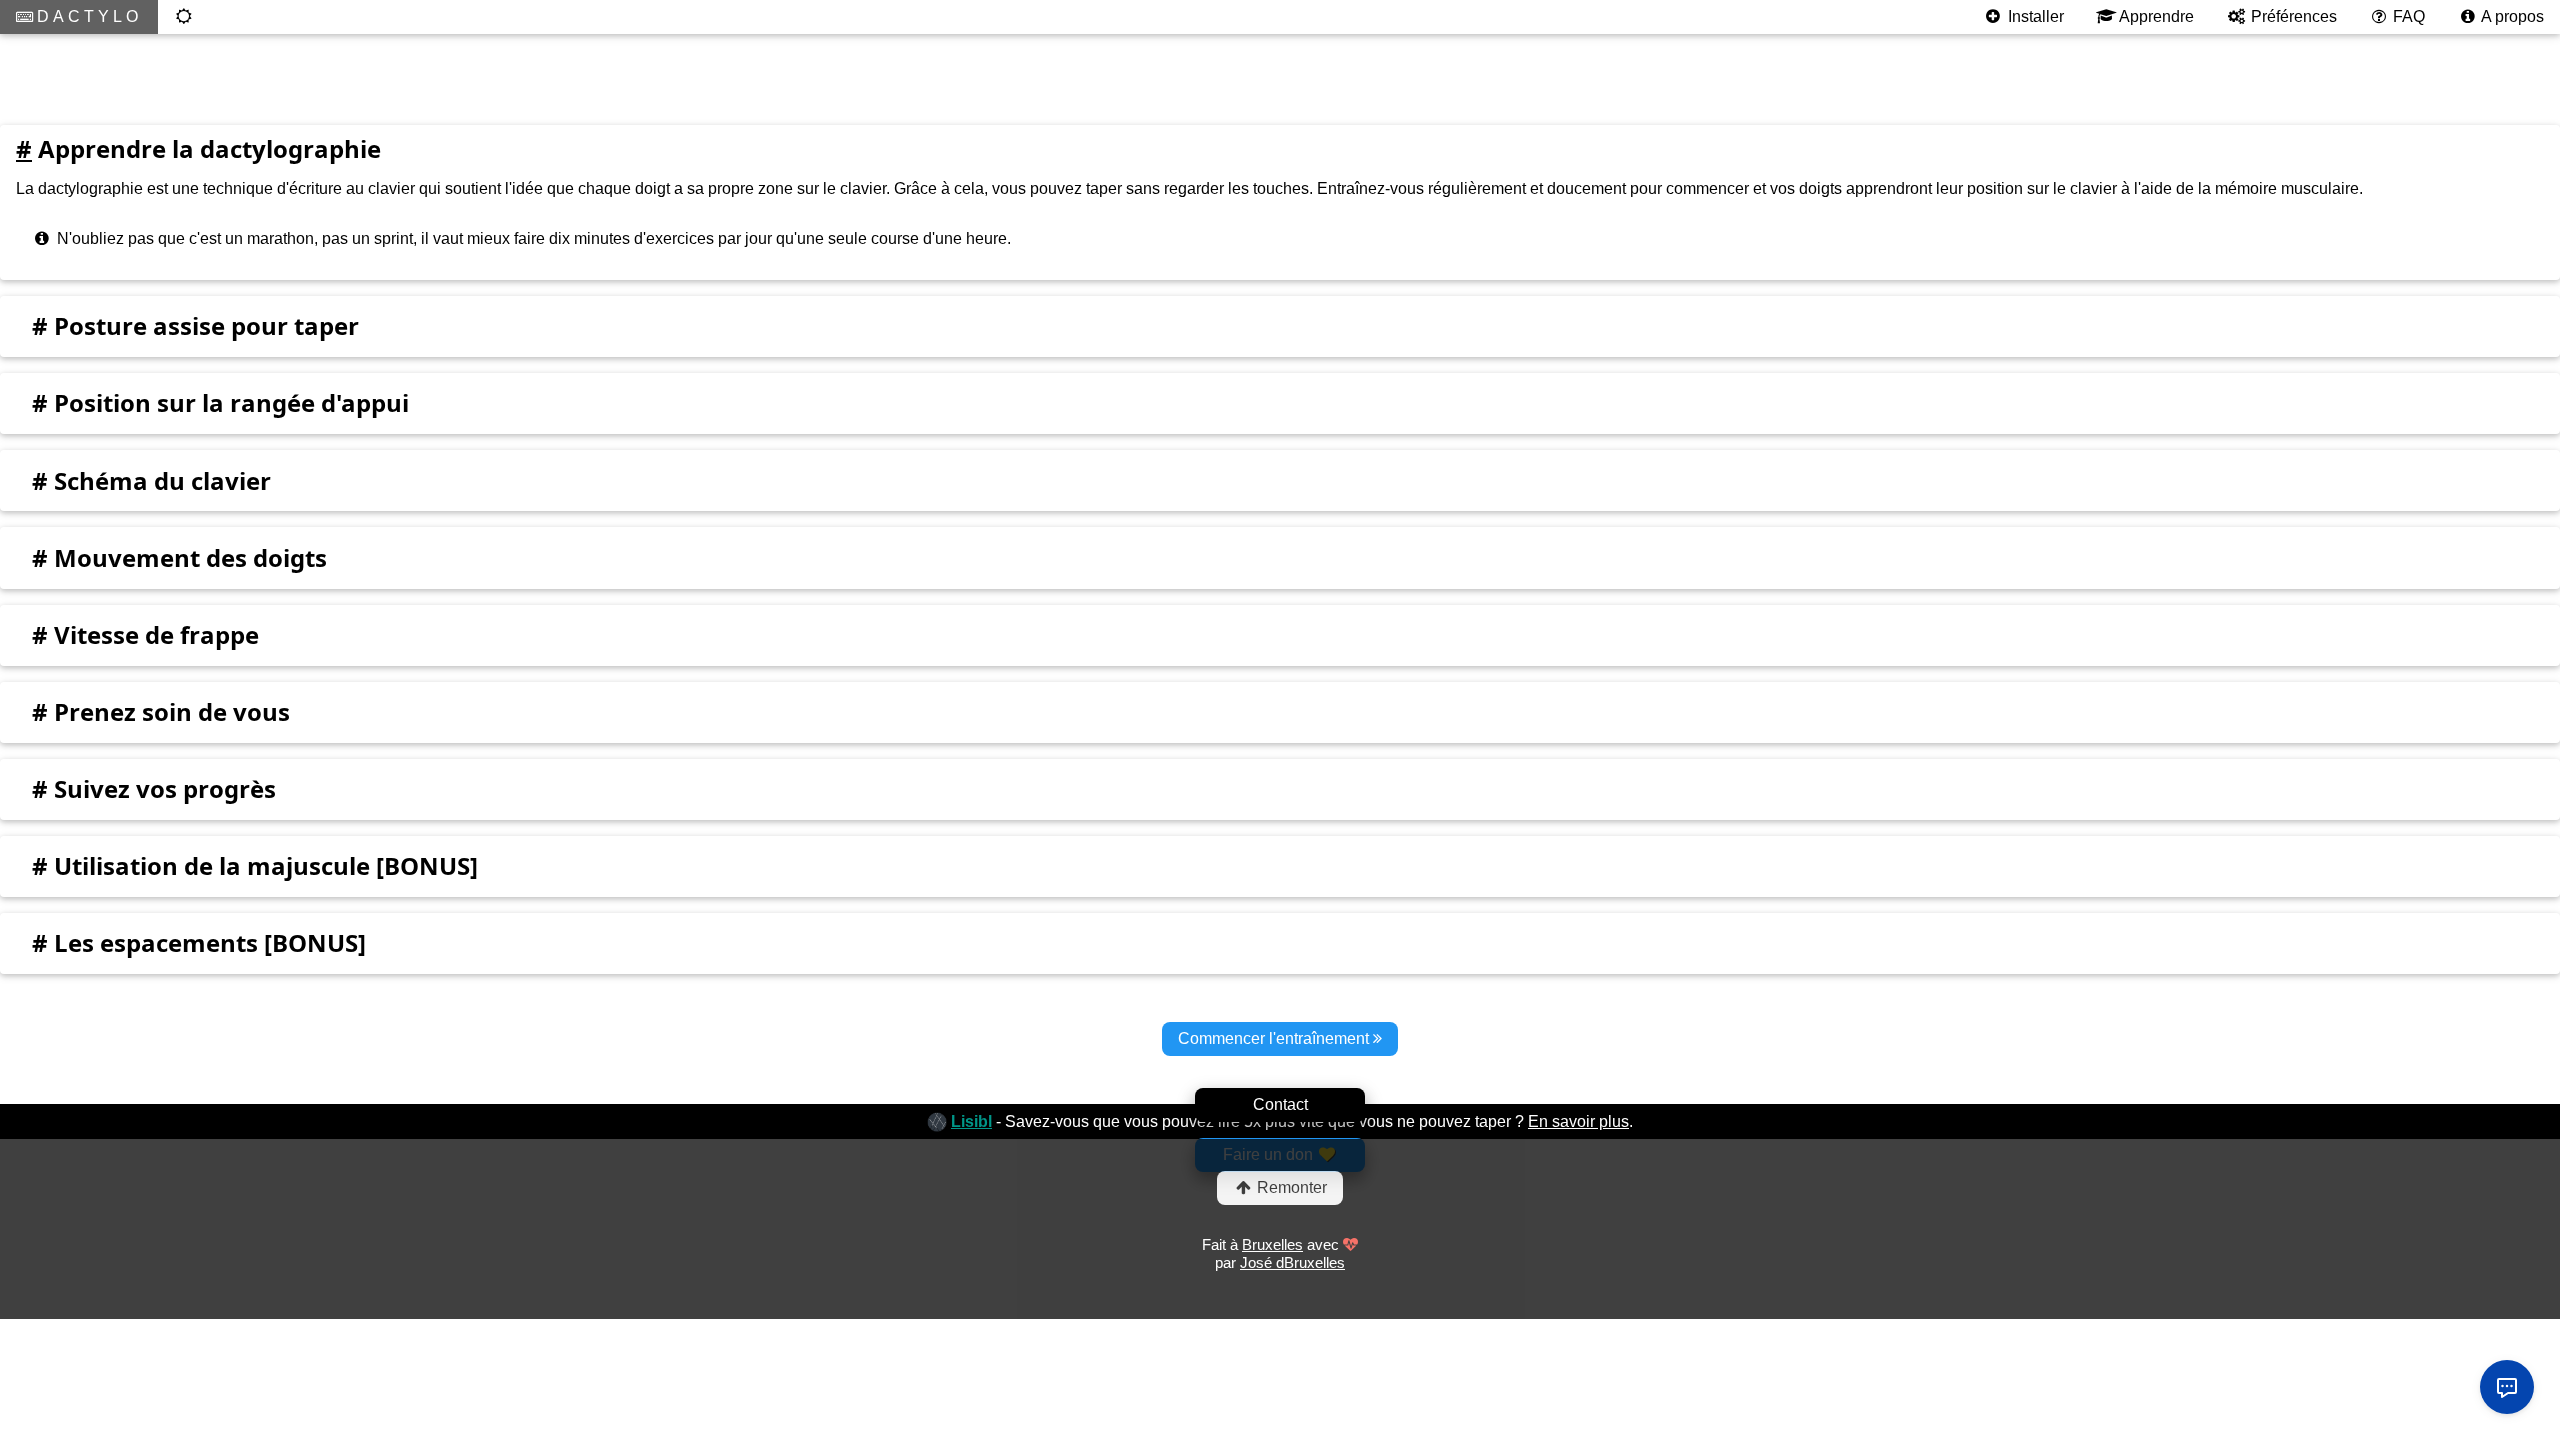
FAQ (2407, 16)
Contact (1280, 1104)
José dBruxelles (1292, 1262)
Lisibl (971, 1121)
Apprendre (2155, 16)
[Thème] (184, 17)
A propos (2511, 16)
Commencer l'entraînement (1275, 1038)
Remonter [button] (1290, 1187)
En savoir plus (1578, 1121)
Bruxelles (1272, 1244)
